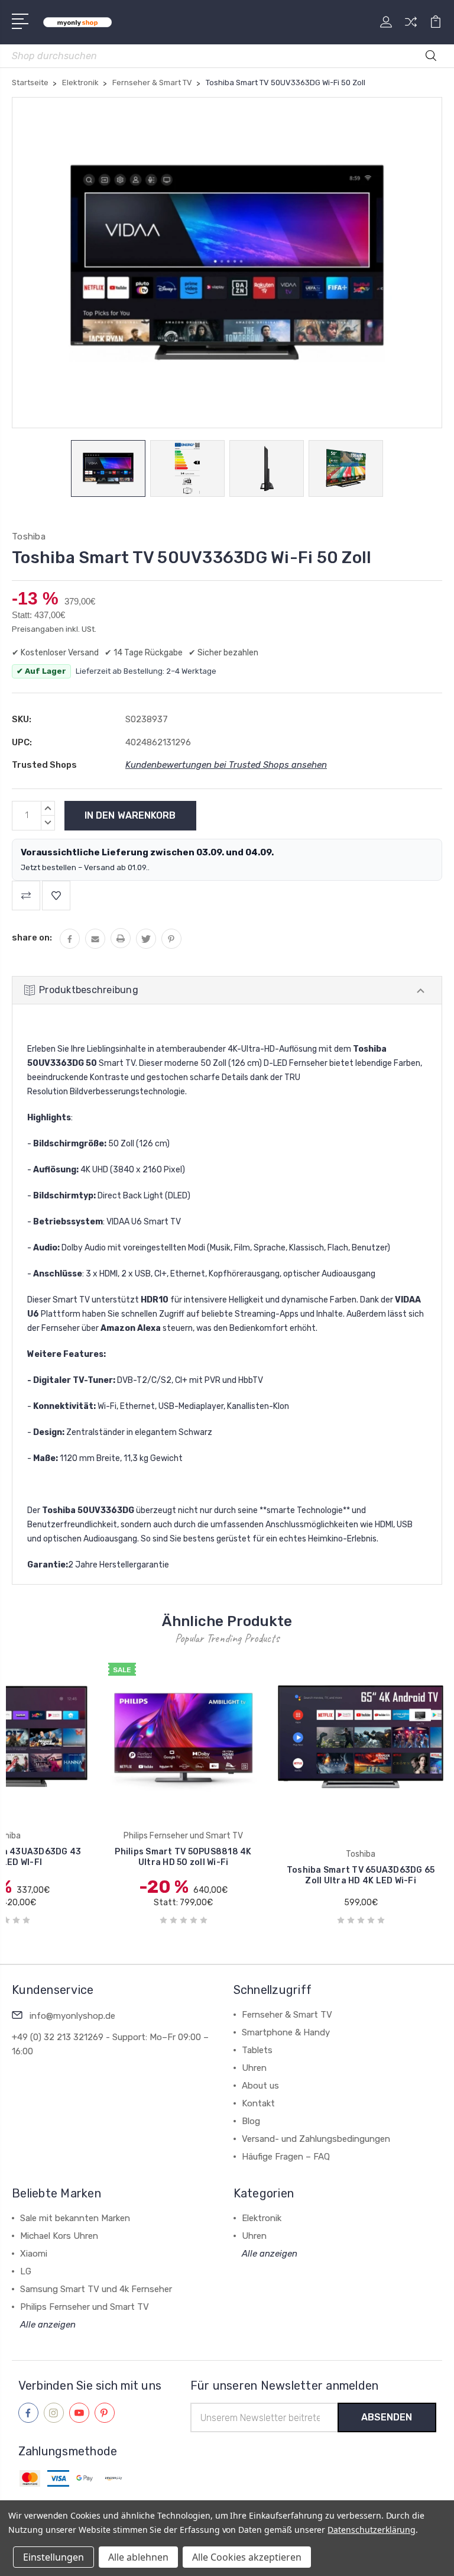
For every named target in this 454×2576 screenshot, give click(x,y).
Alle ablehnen (138, 2557)
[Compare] (411, 29)
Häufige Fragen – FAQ (286, 2157)
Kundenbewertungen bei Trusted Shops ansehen (226, 765)
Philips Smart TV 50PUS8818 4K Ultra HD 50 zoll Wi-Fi (183, 1857)
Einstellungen (53, 2557)
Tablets (257, 2050)
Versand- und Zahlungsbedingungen (316, 2139)
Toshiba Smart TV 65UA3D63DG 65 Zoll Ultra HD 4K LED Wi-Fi (361, 1875)
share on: (32, 938)
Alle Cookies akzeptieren (247, 2557)
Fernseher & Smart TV (287, 2015)
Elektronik (262, 2218)
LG (26, 2271)
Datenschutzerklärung (372, 2530)
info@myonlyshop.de (72, 2016)
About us (260, 2086)
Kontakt (258, 2103)
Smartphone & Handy (286, 2032)
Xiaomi (34, 2254)
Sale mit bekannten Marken (75, 2218)
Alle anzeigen (48, 2325)
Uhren (254, 2068)
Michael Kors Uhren (59, 2236)
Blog (251, 2121)
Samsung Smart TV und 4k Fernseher (96, 2289)
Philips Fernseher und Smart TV (85, 2307)
